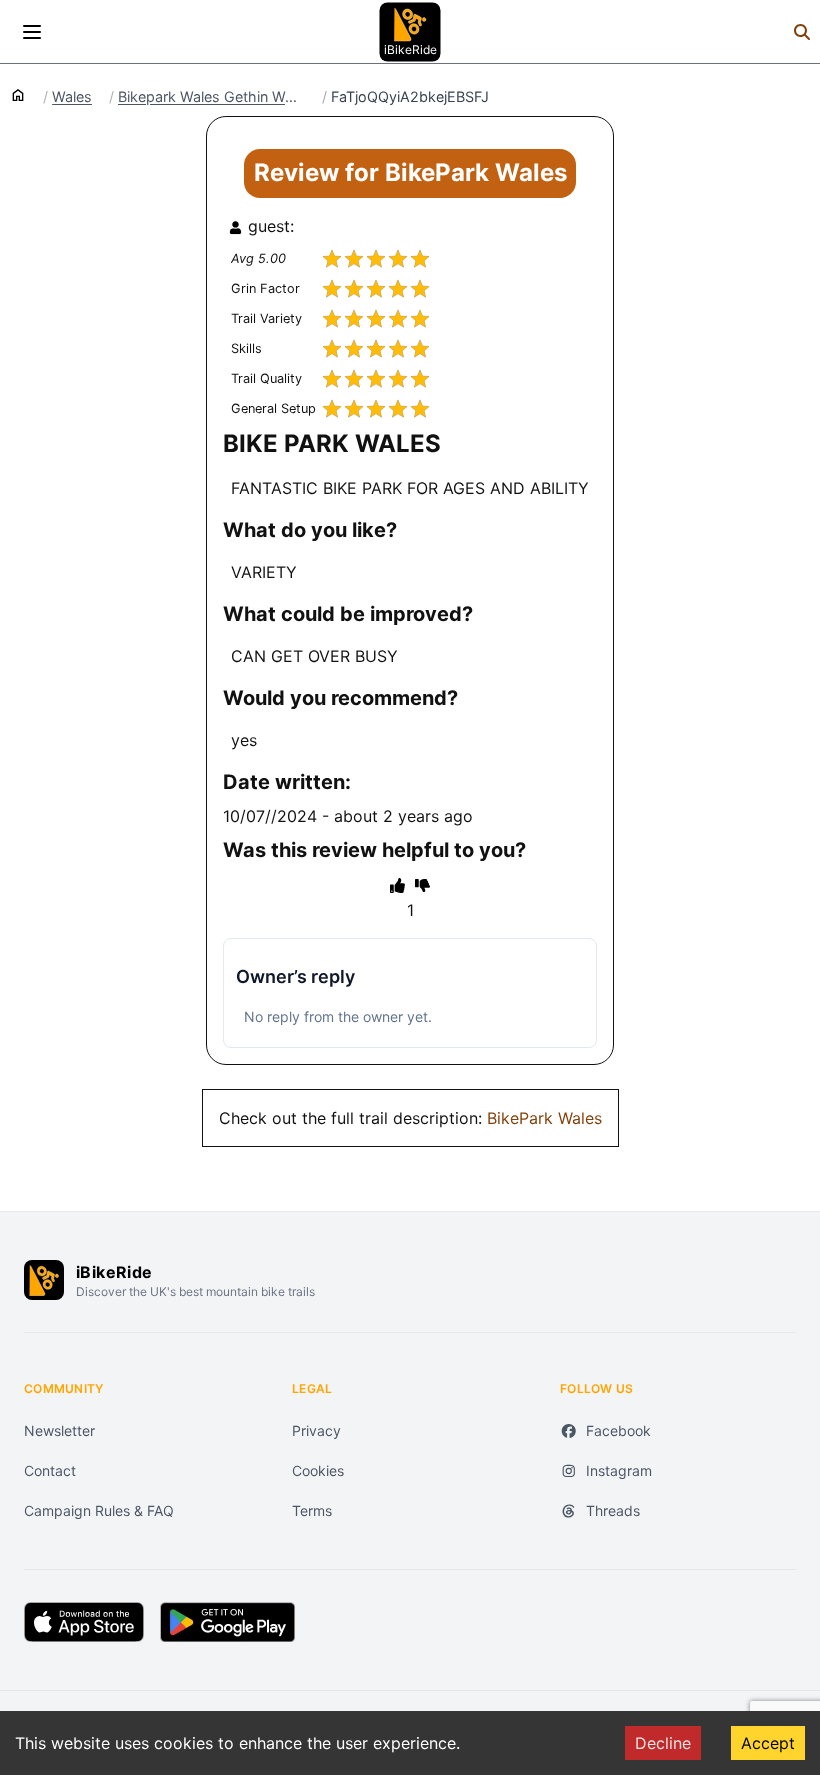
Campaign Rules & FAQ (99, 1510)
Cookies (318, 1470)
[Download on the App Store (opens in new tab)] (84, 1622)
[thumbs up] (397, 885)
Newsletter (59, 1430)
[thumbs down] (422, 885)
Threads (613, 1510)
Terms (312, 1510)
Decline (663, 1743)
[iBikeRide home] (44, 1280)
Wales (72, 97)
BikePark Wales (544, 1118)
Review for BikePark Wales (410, 172)
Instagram (619, 1470)
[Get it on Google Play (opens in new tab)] (227, 1622)
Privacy (316, 1430)
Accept (768, 1743)
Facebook (618, 1430)
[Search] (802, 32)
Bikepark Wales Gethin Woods (211, 97)
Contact (50, 1470)
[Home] (18, 94)
